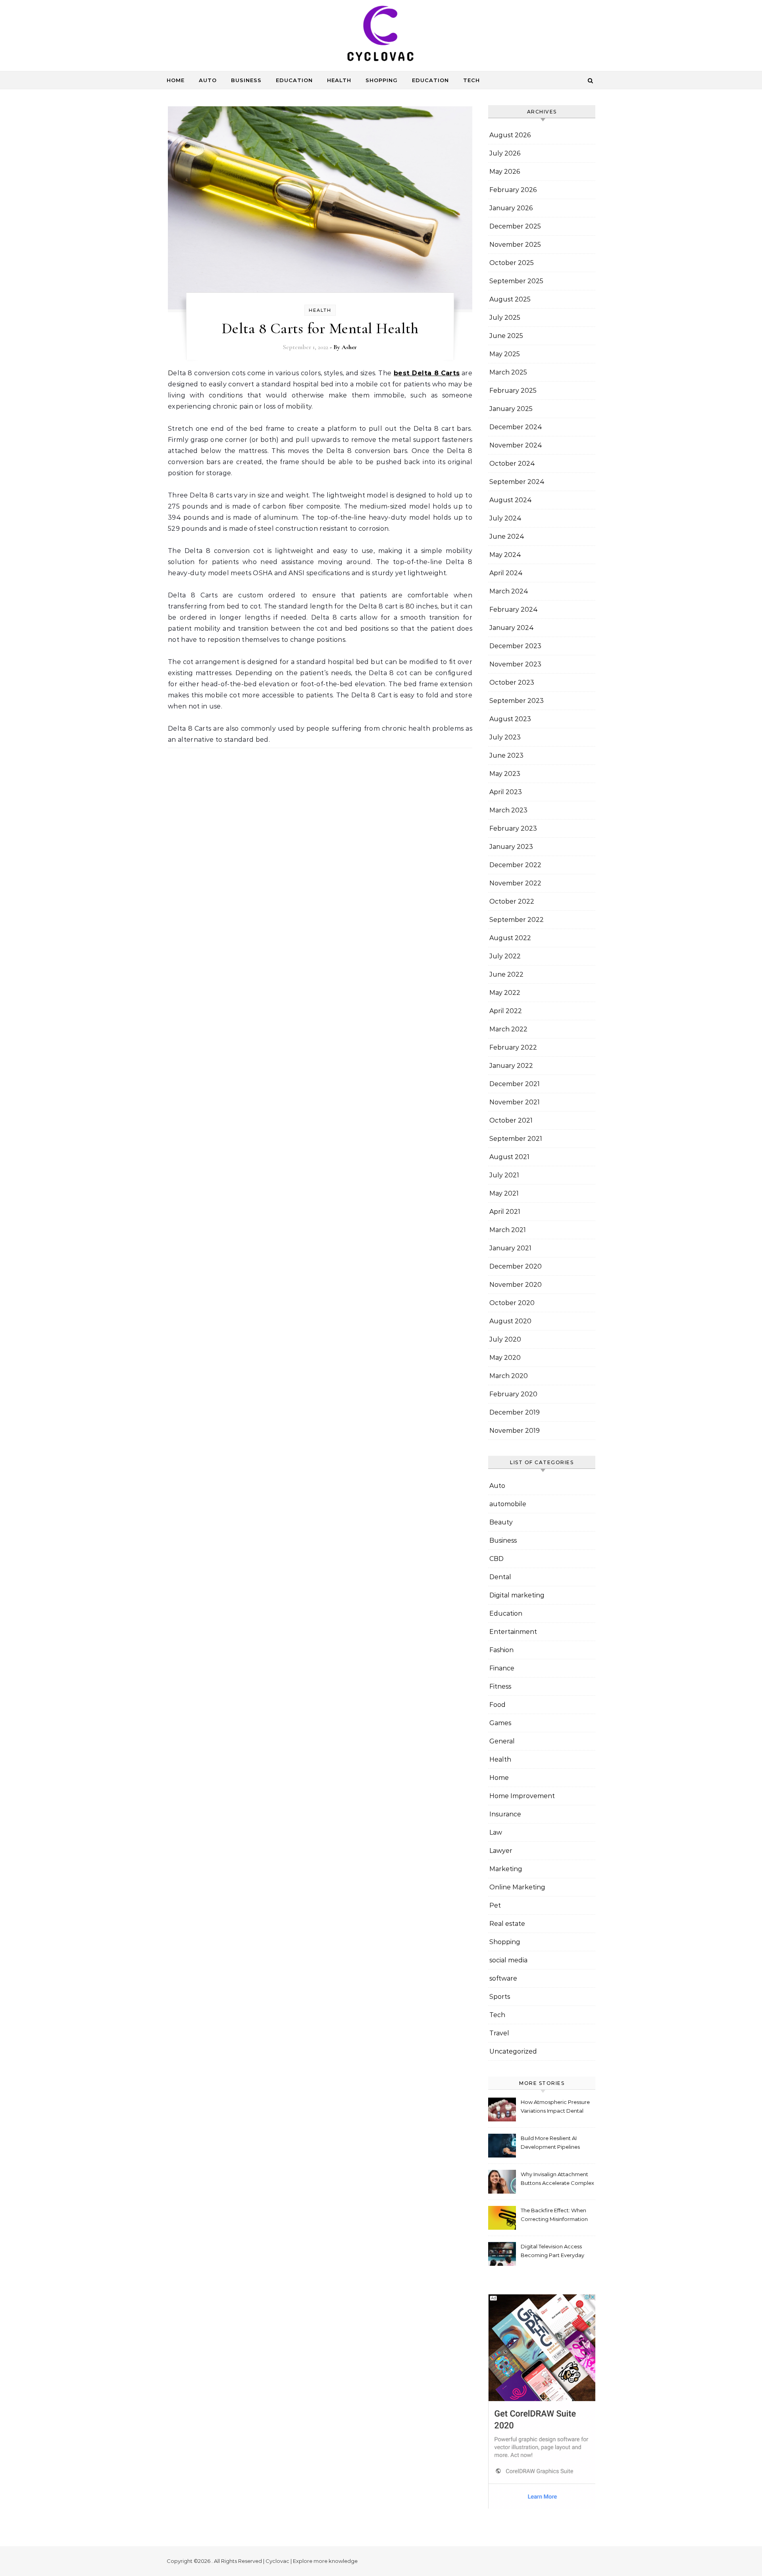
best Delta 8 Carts (427, 373)
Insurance (505, 1814)
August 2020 (510, 1321)
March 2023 (508, 810)
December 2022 (515, 865)
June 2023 (506, 755)
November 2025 (515, 245)
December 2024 (516, 427)
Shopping (382, 80)
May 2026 (505, 172)
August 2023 (510, 719)
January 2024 (512, 628)
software (503, 1978)
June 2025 (506, 336)
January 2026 (511, 208)
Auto (208, 80)
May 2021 (504, 1193)
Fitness (500, 1686)
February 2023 (513, 828)
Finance (502, 1668)
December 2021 (515, 1084)
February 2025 (513, 391)
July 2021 (504, 1175)
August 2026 (510, 135)
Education (294, 80)
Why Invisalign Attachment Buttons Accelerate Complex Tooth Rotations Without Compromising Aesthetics (557, 2180)
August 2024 (511, 500)
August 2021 (509, 1157)
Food (497, 1705)
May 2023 (505, 774)
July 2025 (505, 318)
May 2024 (505, 555)
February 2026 (513, 190)
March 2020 (509, 1376)
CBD (496, 1559)
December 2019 (515, 1412)
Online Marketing (517, 1887)
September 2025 (516, 281)
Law (496, 1832)
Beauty (501, 1522)
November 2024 (516, 445)
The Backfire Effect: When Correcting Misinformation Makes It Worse (554, 2216)
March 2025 (508, 372)
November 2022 (515, 883)
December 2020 (516, 1266)
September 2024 (517, 482)
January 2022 (511, 1066)
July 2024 (505, 518)
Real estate (507, 1924)
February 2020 (513, 1394)
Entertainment (513, 1632)
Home (176, 80)
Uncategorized (513, 2051)
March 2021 (508, 1230)
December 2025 (515, 226)
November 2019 (515, 1431)
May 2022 (505, 993)
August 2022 (510, 938)
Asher (349, 347)
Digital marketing (517, 1595)
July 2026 (505, 153)
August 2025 (510, 299)
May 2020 (505, 1358)
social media (508, 1960)
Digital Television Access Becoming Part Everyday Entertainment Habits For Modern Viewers (553, 2252)
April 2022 (506, 1011)
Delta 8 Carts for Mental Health (320, 328)
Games (500, 1723)
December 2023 (515, 646)
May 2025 (505, 354)
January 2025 (511, 409)
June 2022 (506, 974)
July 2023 (505, 737)
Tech (471, 80)
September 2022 (517, 920)
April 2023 (506, 792)
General (502, 1741)
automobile (508, 1504)
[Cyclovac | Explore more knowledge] (381, 35)
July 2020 (505, 1339)
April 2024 (506, 573)
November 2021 (515, 1102)
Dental (500, 1577)
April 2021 (505, 1212)
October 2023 (512, 682)
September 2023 (517, 701)
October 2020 (512, 1303)
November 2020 (516, 1285)
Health (339, 80)
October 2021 (511, 1120)
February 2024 (514, 609)
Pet (495, 1905)
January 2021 (510, 1248)
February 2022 (513, 1047)
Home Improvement (522, 1796)
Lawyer (501, 1851)
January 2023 (511, 847)
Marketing (506, 1869)
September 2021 (516, 1139)
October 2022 (512, 901)
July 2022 (505, 956)
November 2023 (515, 664)
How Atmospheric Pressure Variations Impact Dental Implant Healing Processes (555, 2107)
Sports (500, 1997)
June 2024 (507, 537)
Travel (499, 2033)
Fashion (501, 1650)
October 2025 (512, 263)
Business (246, 80)
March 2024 (509, 591)
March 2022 (508, 1029)
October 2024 (512, 464)
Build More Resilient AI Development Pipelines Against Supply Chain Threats (550, 2143)
